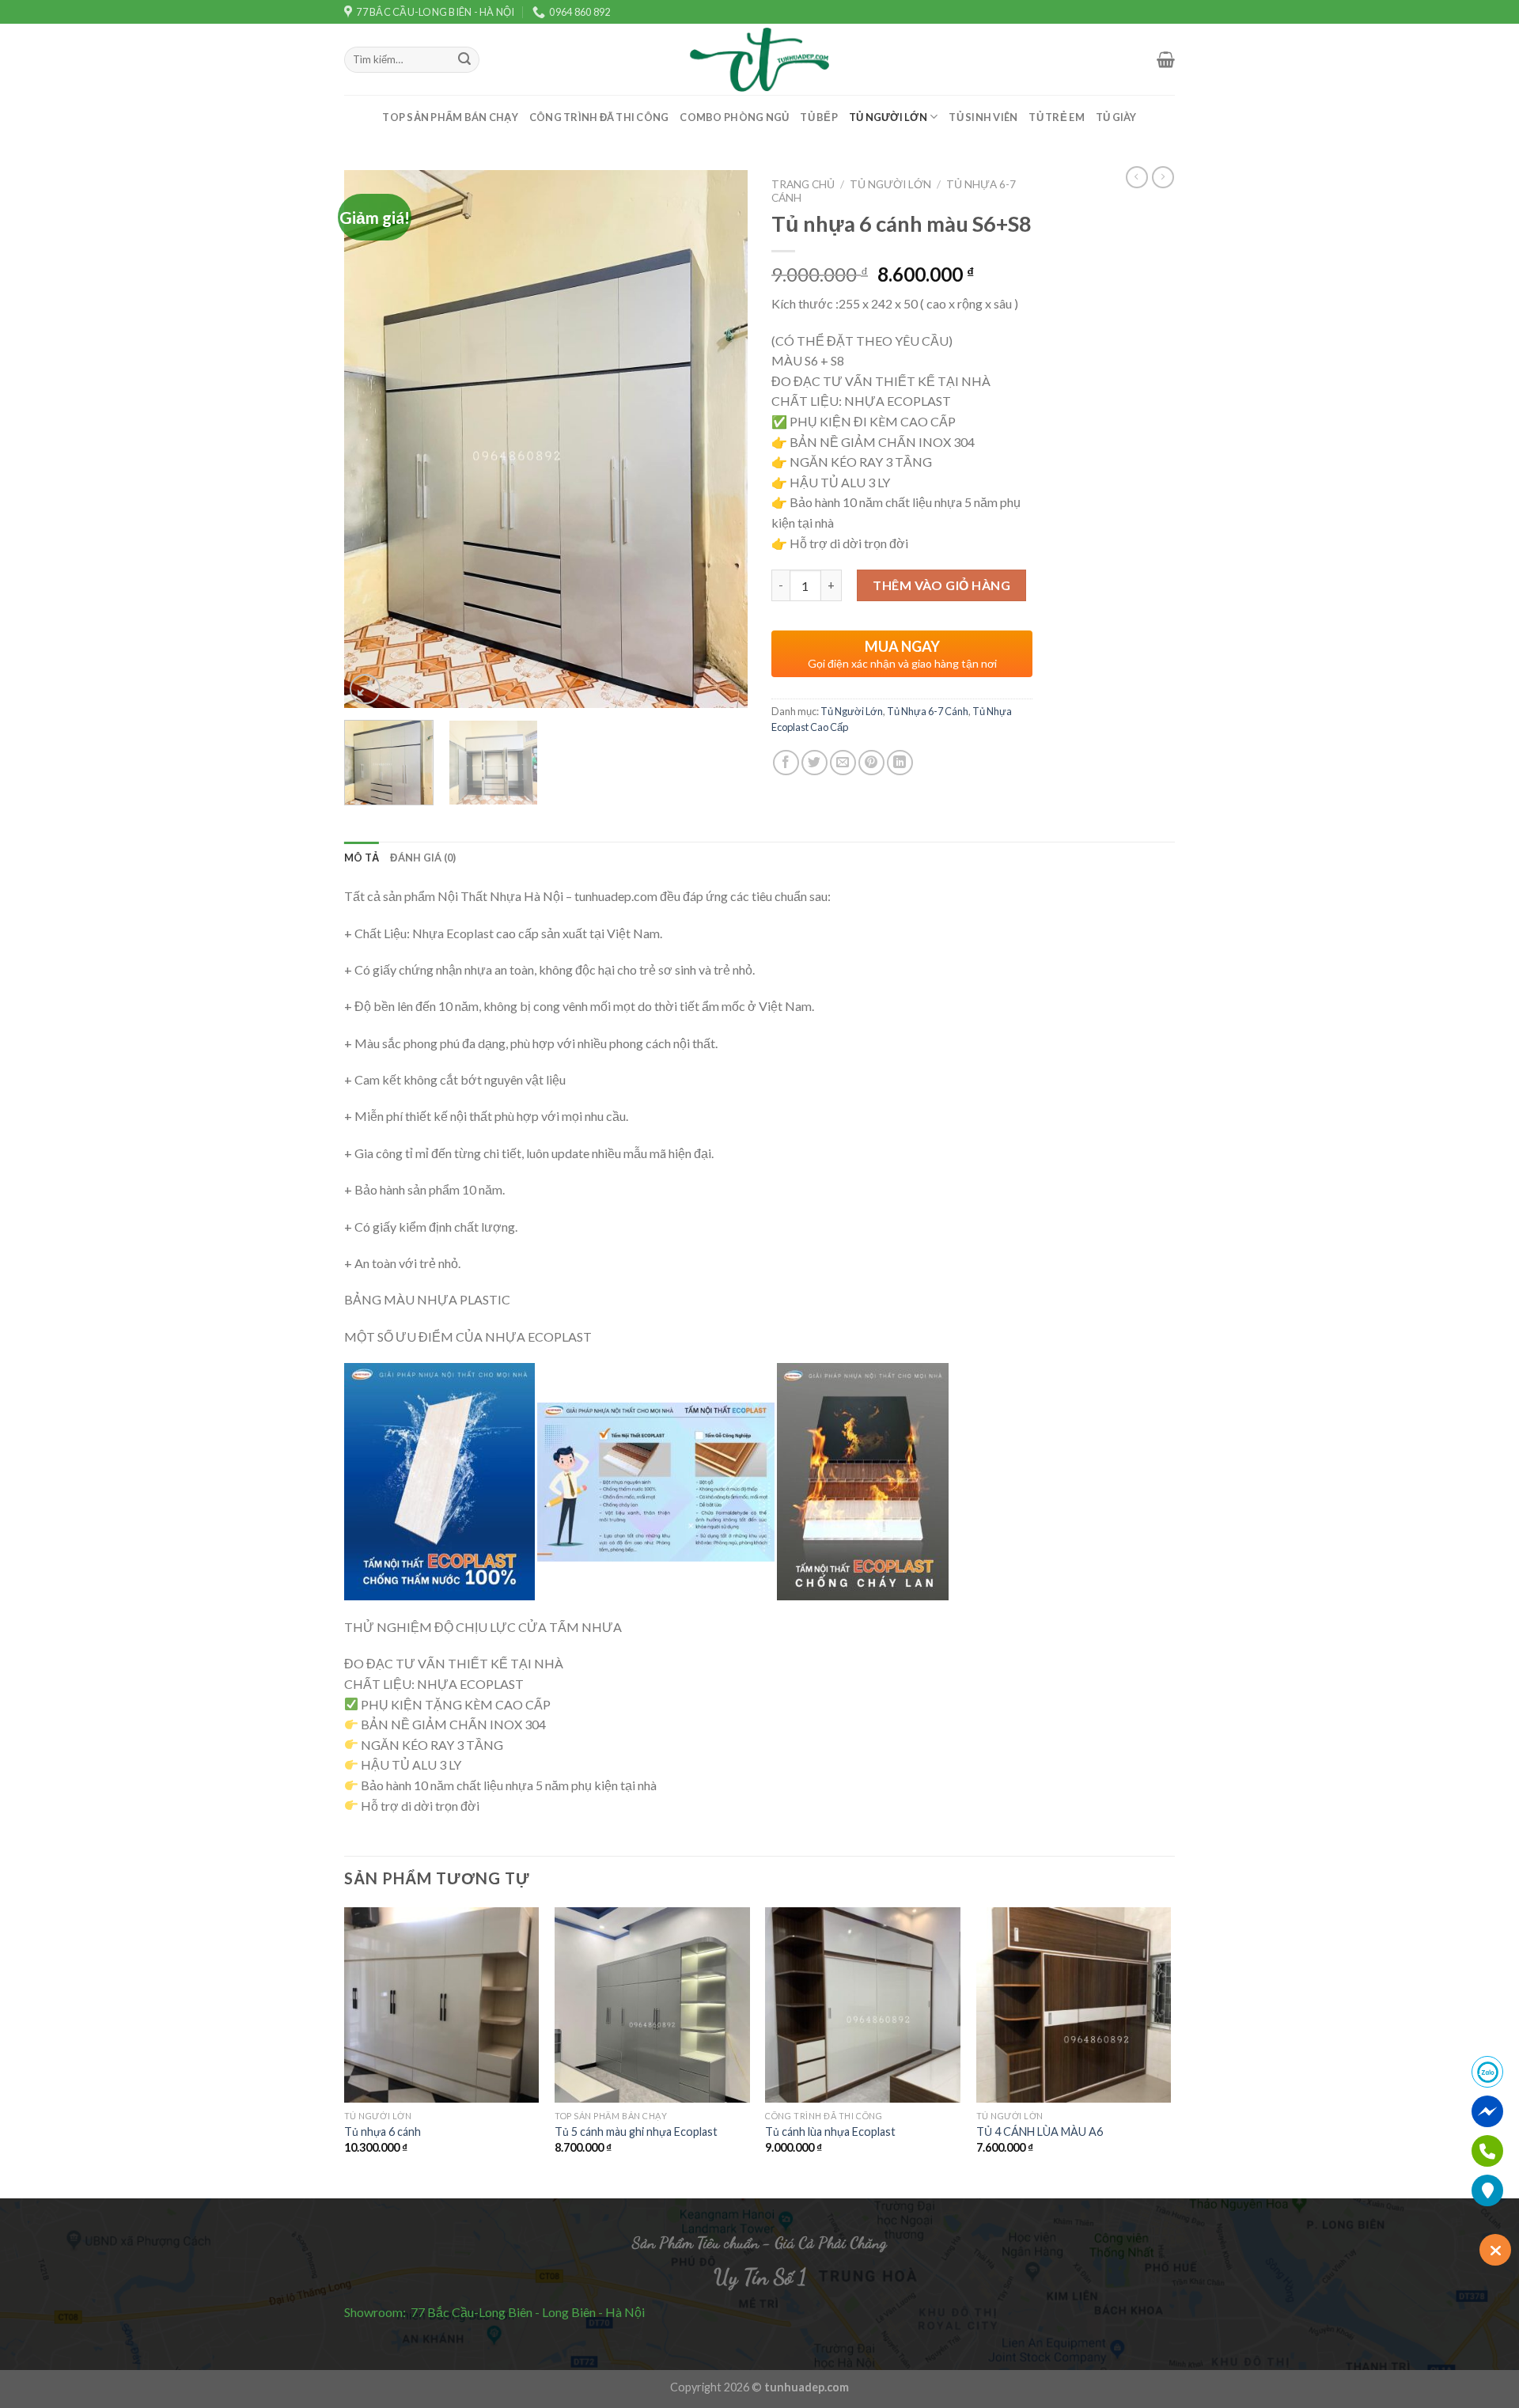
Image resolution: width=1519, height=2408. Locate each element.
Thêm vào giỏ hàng (941, 585)
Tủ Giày (1116, 117)
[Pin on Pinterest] (871, 763)
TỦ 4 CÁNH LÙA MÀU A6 (1040, 2132)
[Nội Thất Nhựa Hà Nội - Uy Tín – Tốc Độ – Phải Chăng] (759, 60)
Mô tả (362, 858)
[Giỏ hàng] (1166, 59)
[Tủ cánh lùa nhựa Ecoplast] (863, 2005)
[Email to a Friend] (843, 763)
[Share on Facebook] (786, 763)
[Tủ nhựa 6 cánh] (442, 2005)
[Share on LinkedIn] (900, 763)
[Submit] (464, 60)
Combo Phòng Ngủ (734, 117)
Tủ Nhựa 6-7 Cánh (928, 711)
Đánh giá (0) (423, 858)
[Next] (720, 439)
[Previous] (372, 439)
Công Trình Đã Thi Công (599, 117)
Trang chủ (803, 184)
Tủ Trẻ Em (1056, 117)
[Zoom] (365, 689)
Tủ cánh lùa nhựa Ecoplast (830, 2132)
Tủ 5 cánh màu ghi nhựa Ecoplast (636, 2132)
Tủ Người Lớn (888, 117)
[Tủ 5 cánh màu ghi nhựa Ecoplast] (652, 2005)
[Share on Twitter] (814, 763)
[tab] (362, 858)
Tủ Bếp (819, 117)
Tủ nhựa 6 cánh (383, 2132)
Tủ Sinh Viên (983, 117)
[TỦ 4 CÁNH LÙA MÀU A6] (1074, 2005)
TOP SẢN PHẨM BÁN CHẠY (450, 117)
